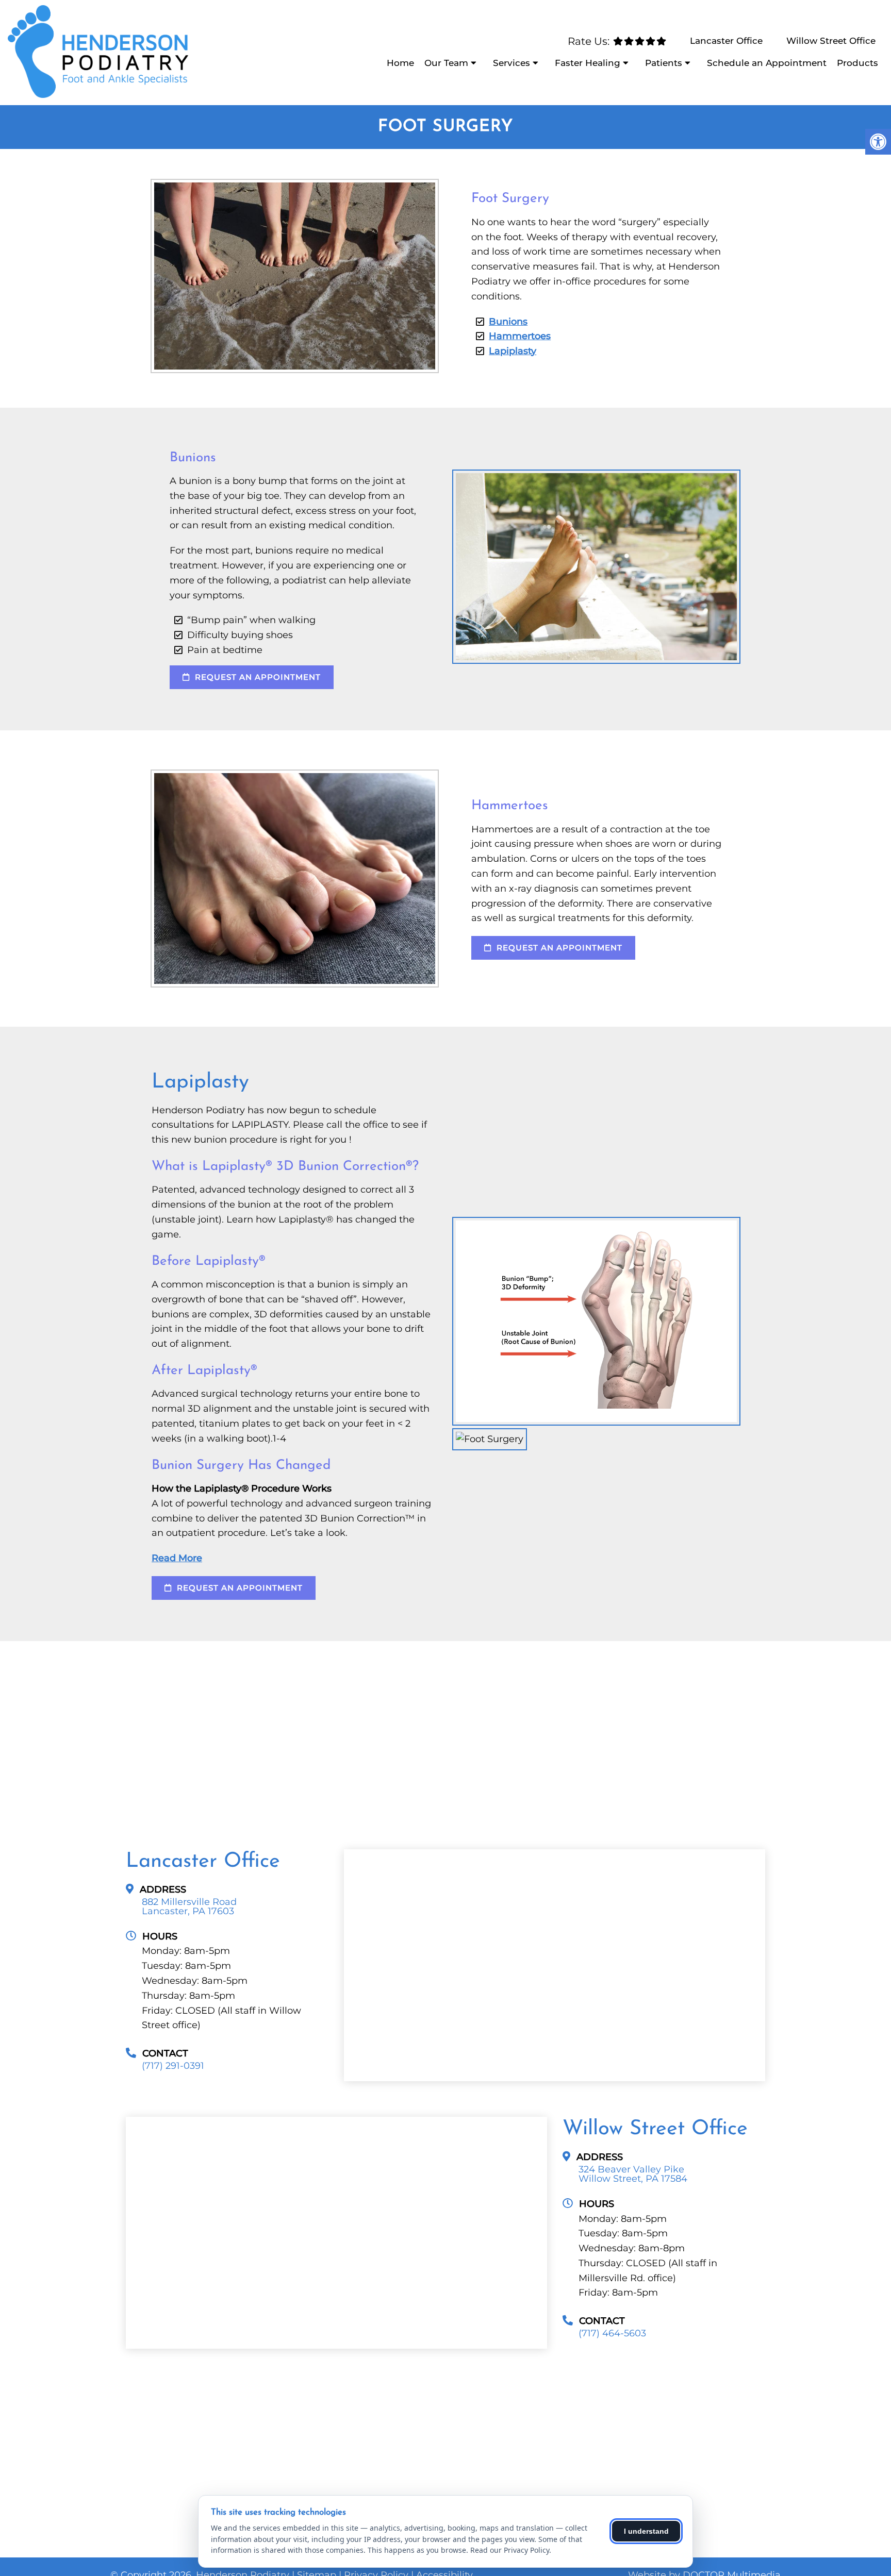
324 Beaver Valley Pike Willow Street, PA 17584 (633, 2174)
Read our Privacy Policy (510, 2550)
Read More (177, 1558)
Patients (664, 63)
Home (400, 63)
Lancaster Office (726, 41)
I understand (646, 2531)
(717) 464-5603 (612, 2333)
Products (857, 63)
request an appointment (257, 677)
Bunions (508, 322)
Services (511, 63)
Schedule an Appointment (767, 63)
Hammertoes (520, 336)
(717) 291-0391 (173, 2066)
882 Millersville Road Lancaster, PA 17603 (189, 1906)
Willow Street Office (831, 41)
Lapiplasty (513, 351)
